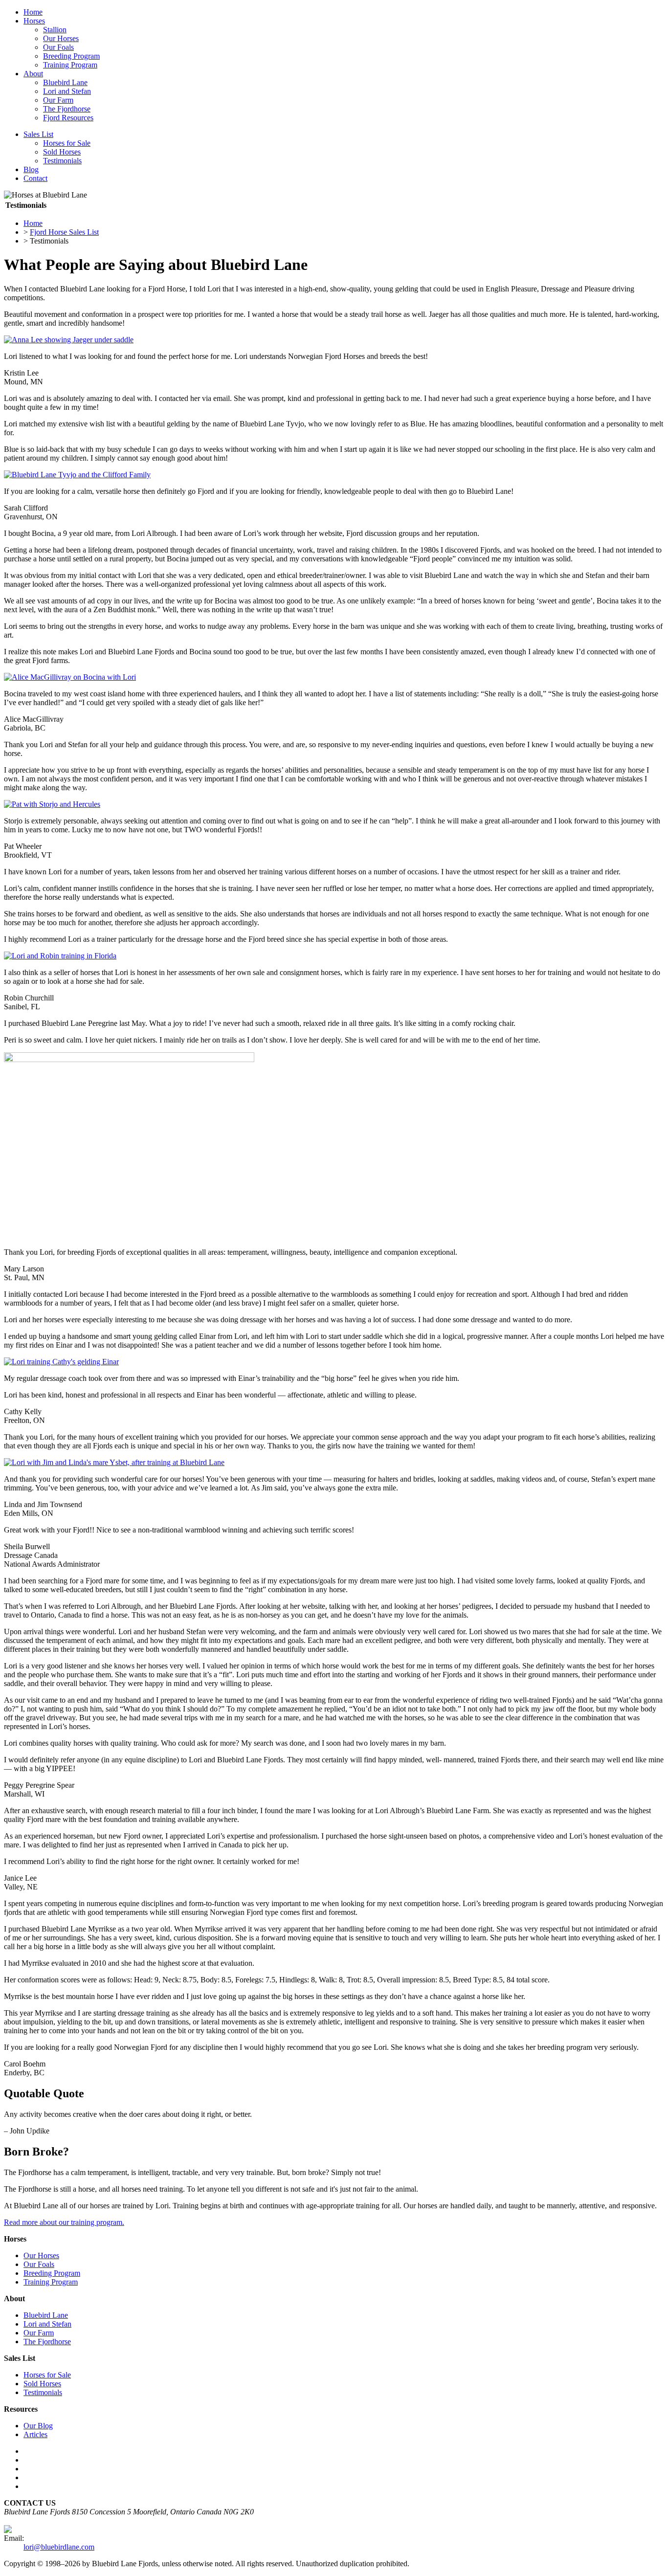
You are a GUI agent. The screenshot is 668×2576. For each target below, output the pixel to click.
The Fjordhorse (67, 109)
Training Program (70, 65)
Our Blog (38, 2426)
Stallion (55, 30)
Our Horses (61, 38)
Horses (34, 21)
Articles (35, 2434)
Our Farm (58, 100)
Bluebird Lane (65, 82)
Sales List (38, 134)
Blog (31, 169)
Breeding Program (71, 56)
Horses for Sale (67, 143)
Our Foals (58, 47)
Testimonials (62, 161)
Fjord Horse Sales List (64, 232)
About (33, 74)
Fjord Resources (68, 118)
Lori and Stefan (67, 91)
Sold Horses (62, 152)
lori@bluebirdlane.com (59, 2547)
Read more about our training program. (64, 2222)
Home (33, 12)
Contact (35, 178)
